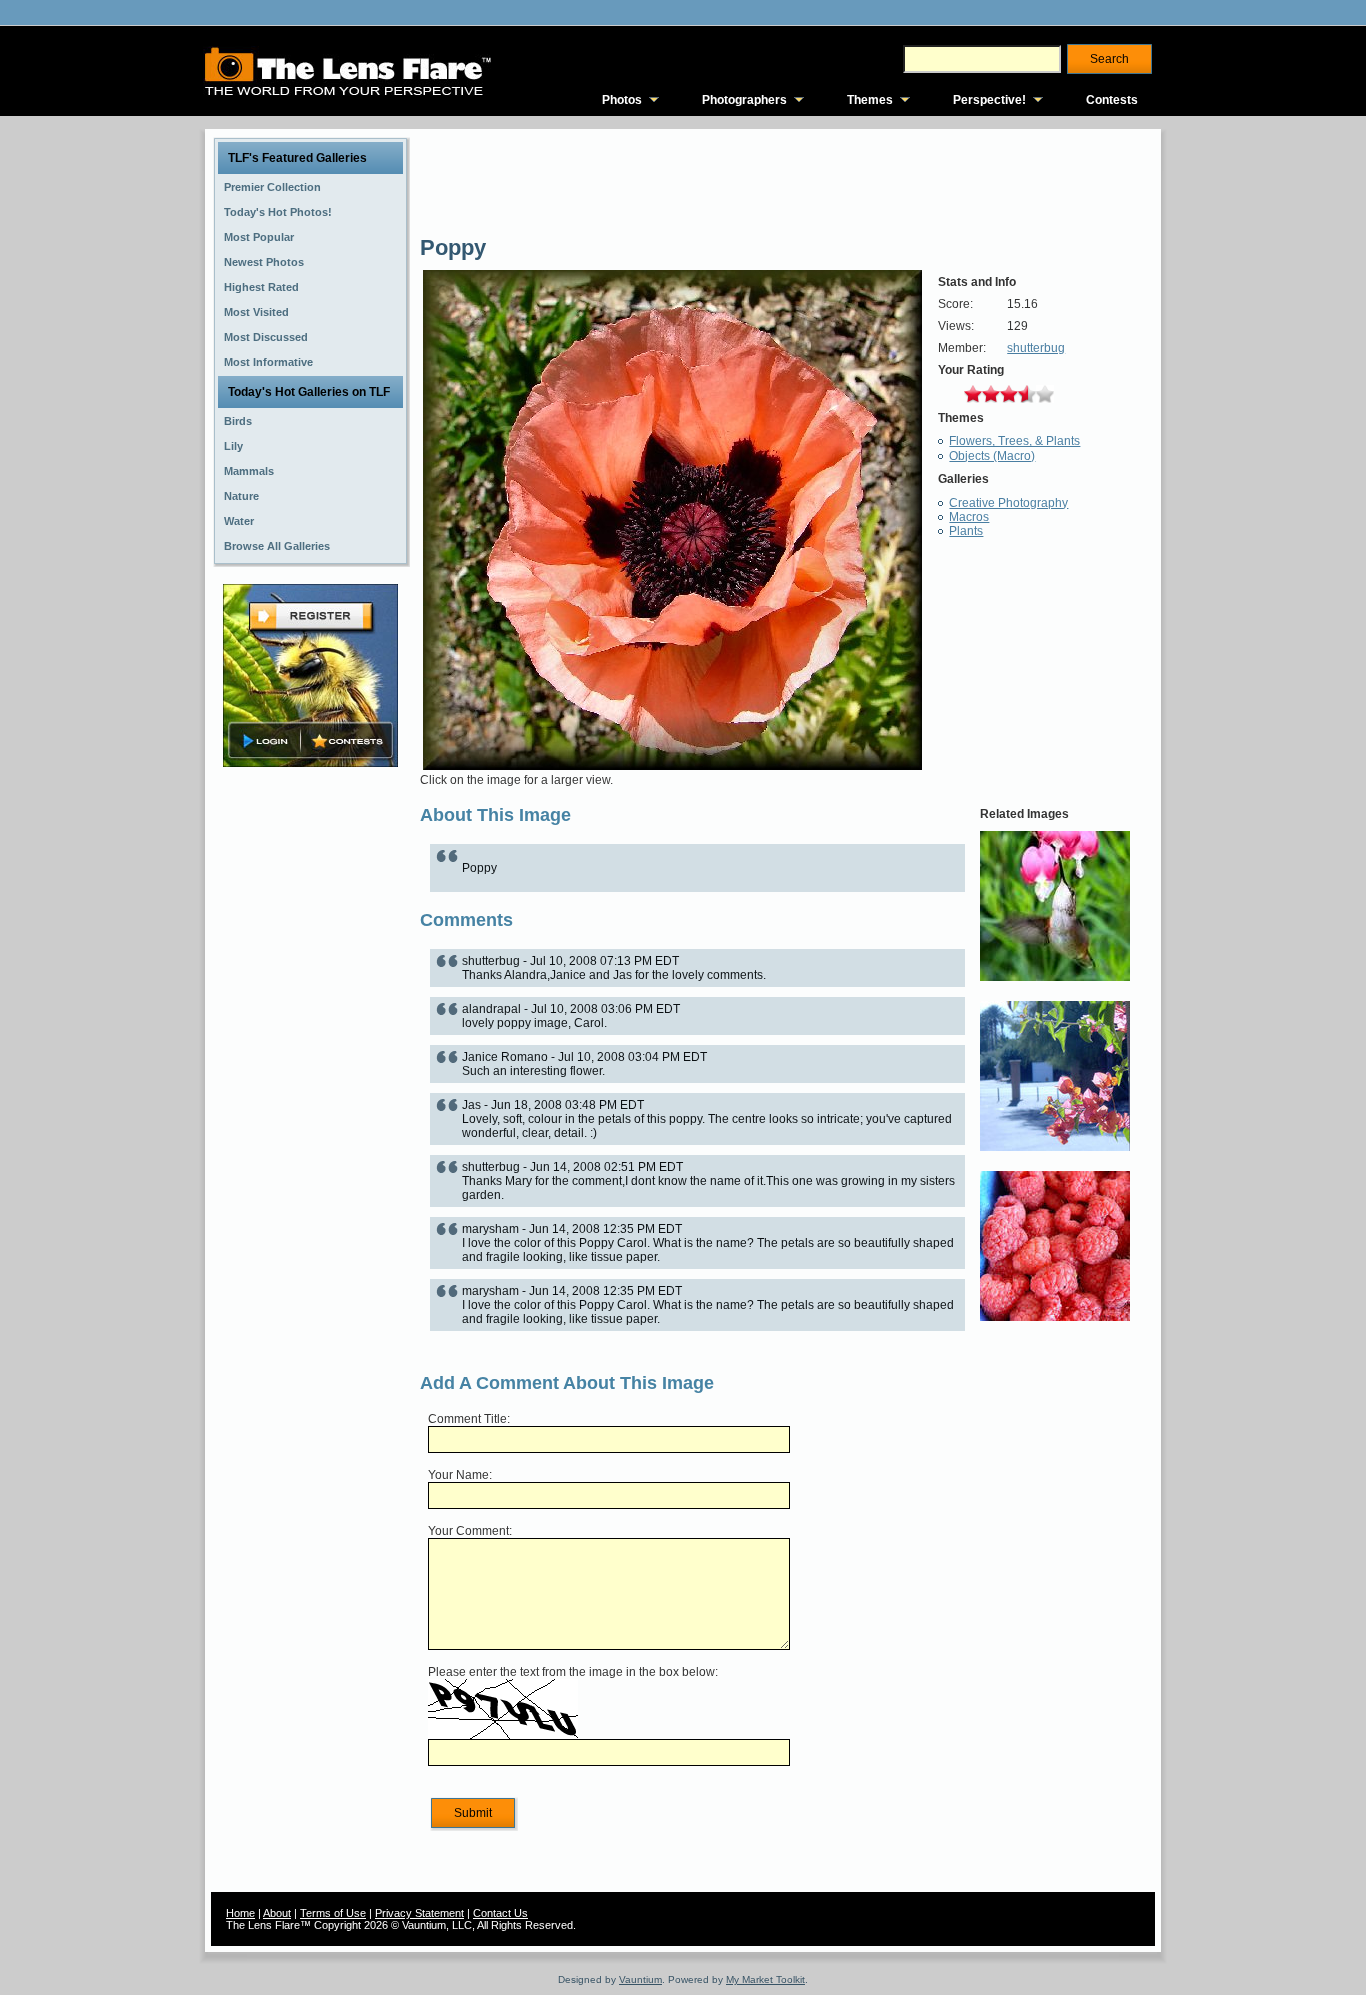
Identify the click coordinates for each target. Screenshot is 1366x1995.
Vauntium (640, 1979)
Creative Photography (1008, 503)
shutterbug (1036, 348)
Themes (870, 100)
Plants (966, 531)
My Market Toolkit (765, 1979)
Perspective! (989, 100)
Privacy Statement (419, 1913)
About (277, 1913)
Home (240, 1913)
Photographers (744, 100)
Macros (969, 517)
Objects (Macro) (992, 456)
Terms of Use (333, 1913)
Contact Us (500, 1913)
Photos (622, 100)
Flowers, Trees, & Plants (1014, 441)
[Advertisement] (311, 1087)
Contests (1112, 100)
